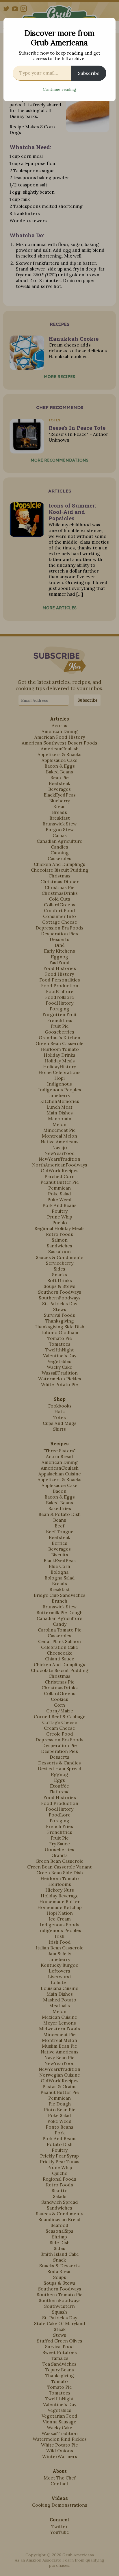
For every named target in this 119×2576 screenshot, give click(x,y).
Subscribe (89, 73)
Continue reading (59, 89)
